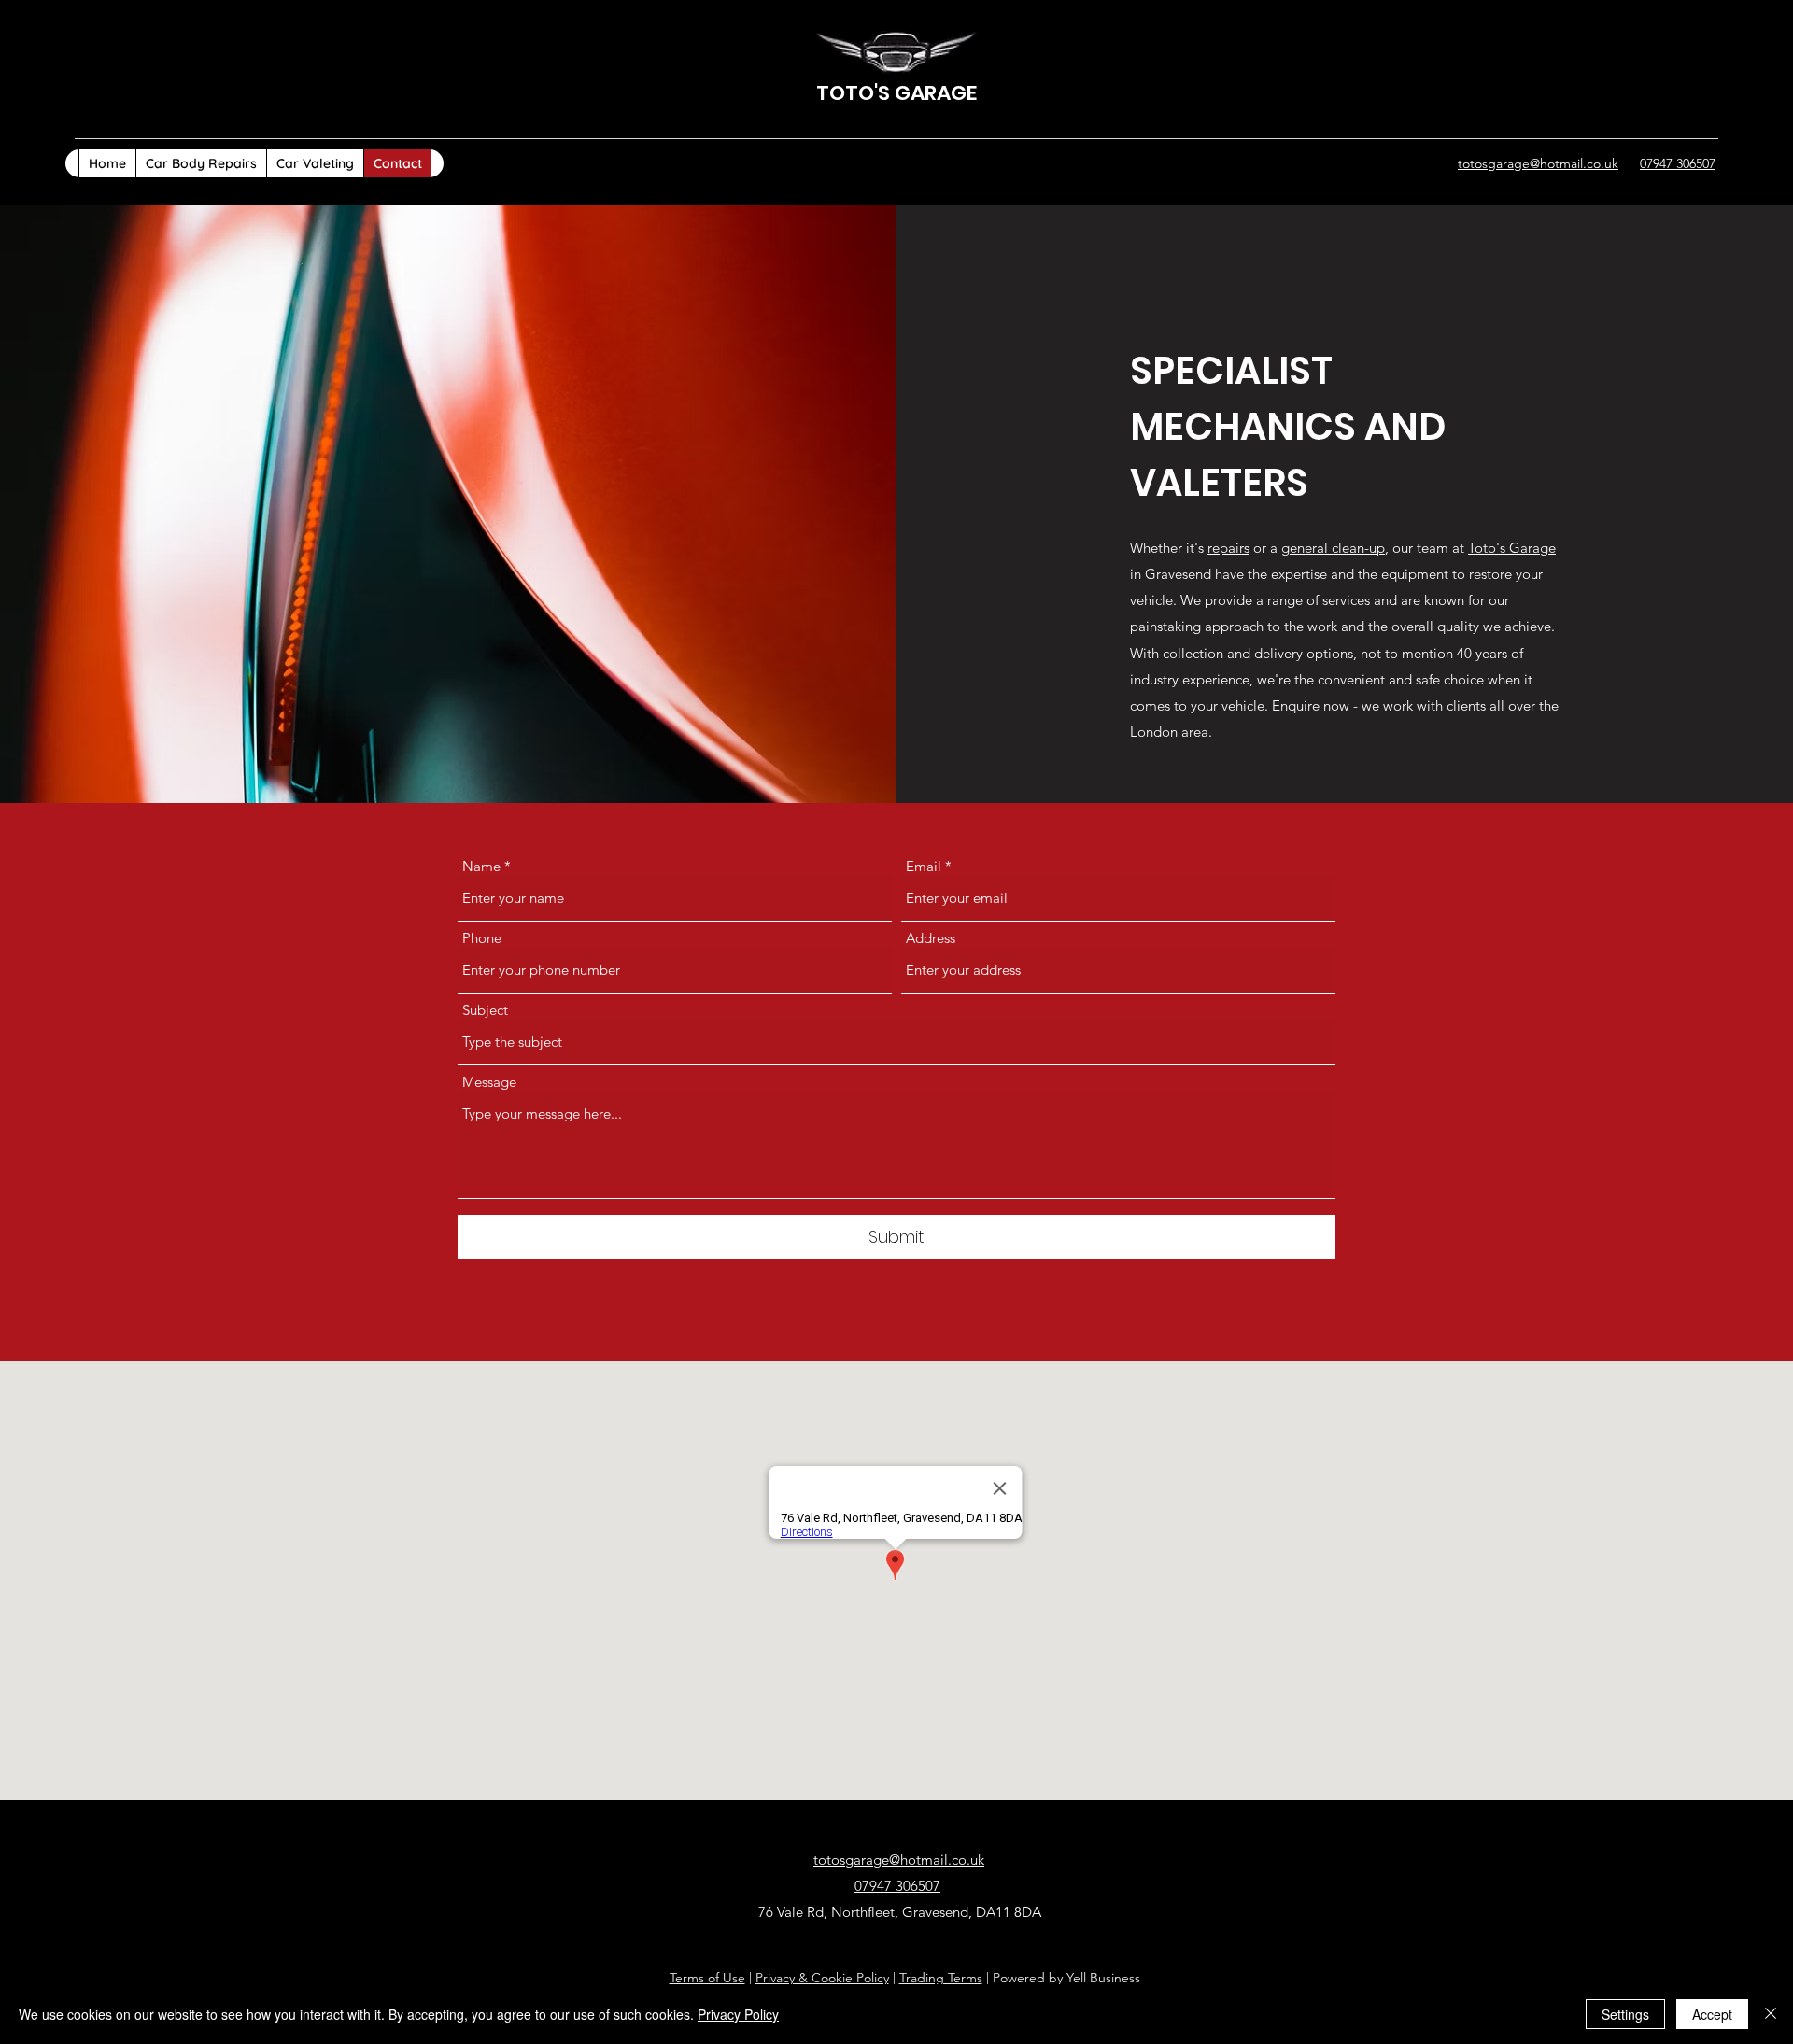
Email (924, 866)
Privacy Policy (738, 2014)
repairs (1228, 548)
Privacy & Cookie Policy (822, 1978)
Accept (1712, 2014)
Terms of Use (707, 1978)
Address (931, 938)
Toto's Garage (1512, 548)
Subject (485, 1010)
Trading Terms (941, 1978)
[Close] (1771, 2014)
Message (489, 1082)
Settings (1625, 2014)
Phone (482, 938)
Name (481, 866)
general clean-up (1333, 548)
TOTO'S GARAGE (896, 93)
